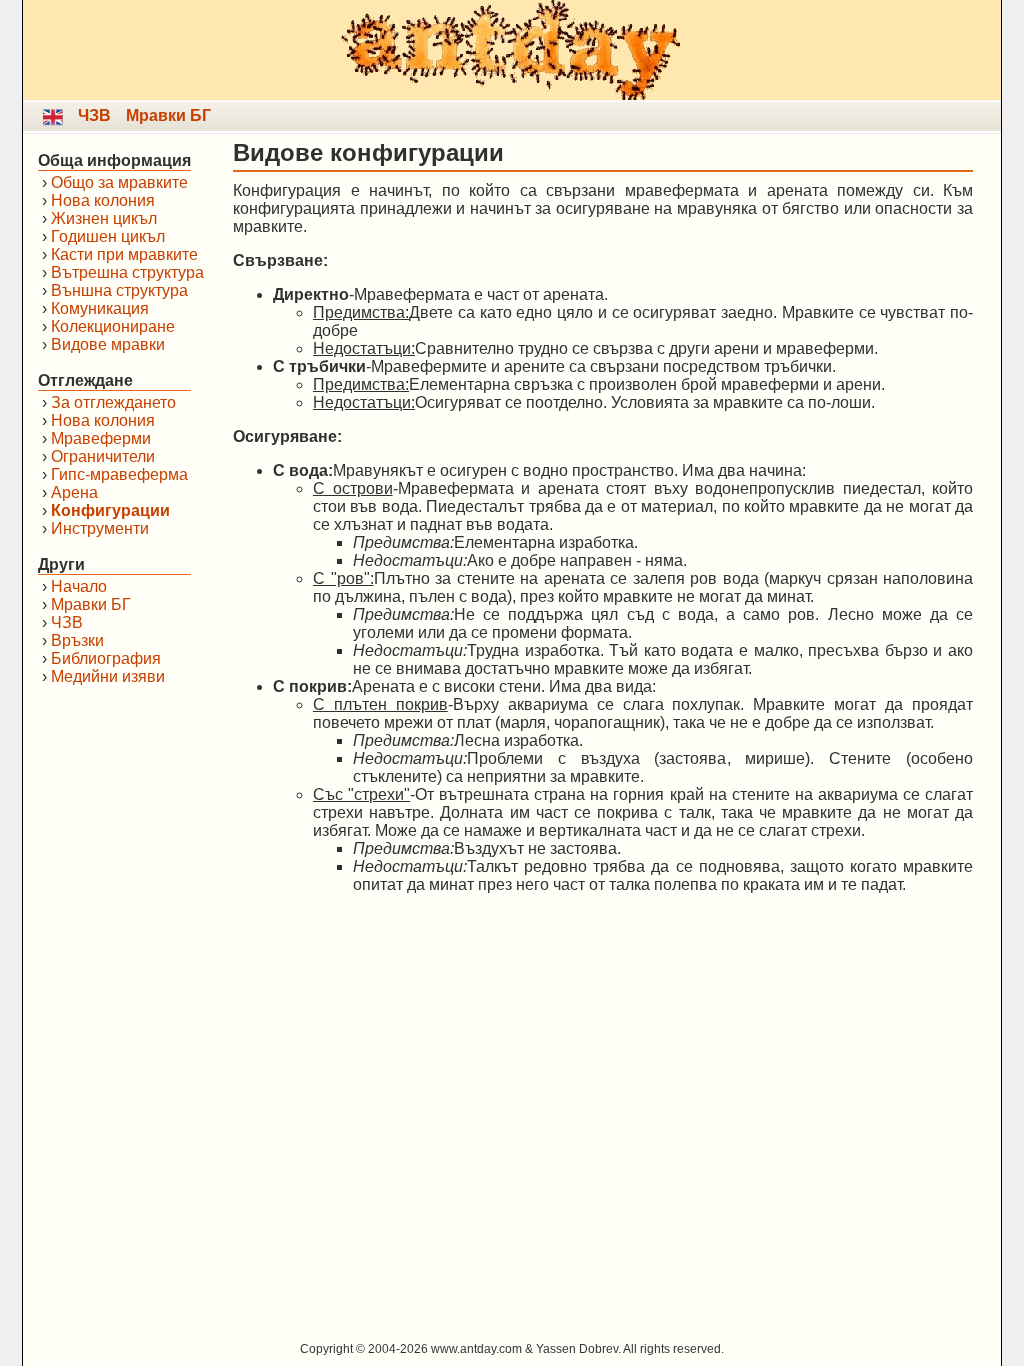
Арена (74, 492)
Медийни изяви (108, 676)
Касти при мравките (124, 254)
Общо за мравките (119, 182)
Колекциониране (113, 326)
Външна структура (119, 290)
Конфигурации (110, 510)
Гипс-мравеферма (119, 474)
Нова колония (103, 200)
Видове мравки (108, 344)
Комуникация (100, 308)
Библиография (106, 658)
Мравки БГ (168, 115)
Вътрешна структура (127, 272)
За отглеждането (113, 402)
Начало (79, 586)
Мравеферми (101, 438)
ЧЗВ (94, 115)
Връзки (77, 640)
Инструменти (100, 528)
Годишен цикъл (108, 236)
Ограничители (103, 456)
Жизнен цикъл (104, 218)
